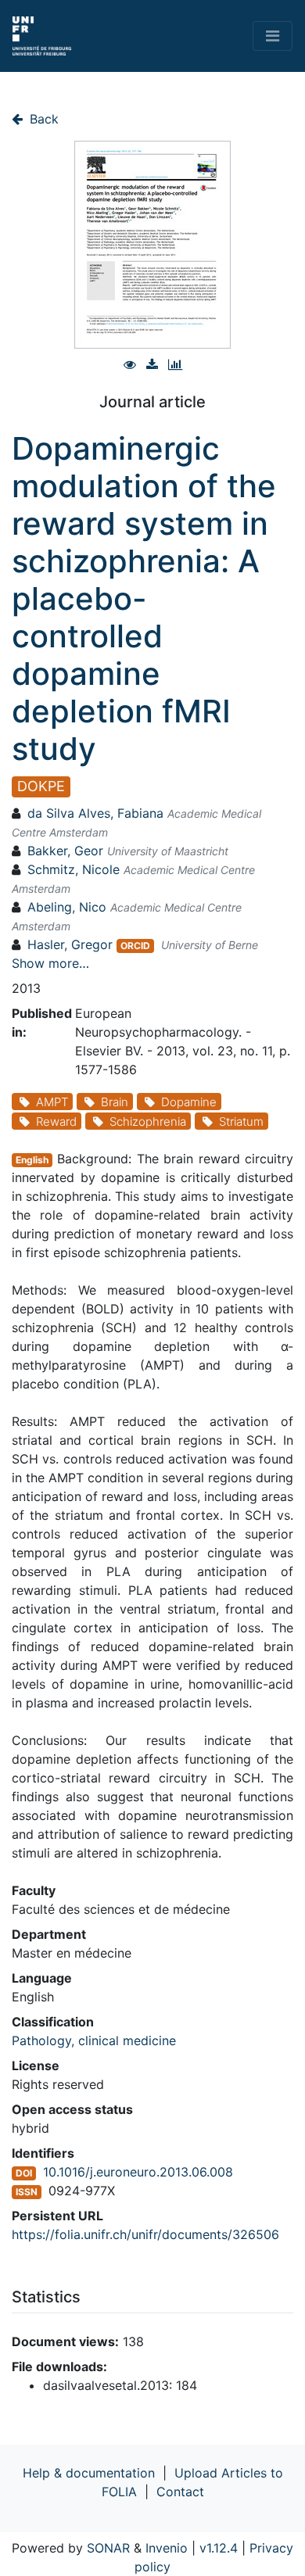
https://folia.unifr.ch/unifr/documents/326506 (145, 2234)
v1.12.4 (219, 2548)
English (32, 1160)
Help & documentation (89, 2473)
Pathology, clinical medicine (94, 2040)
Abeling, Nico (67, 907)
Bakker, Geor (65, 851)
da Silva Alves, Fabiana (95, 813)
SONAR (108, 2548)
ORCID (135, 946)
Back (42, 119)
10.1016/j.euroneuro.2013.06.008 (138, 2172)
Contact (180, 2492)
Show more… (50, 963)
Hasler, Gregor (70, 944)
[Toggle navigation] (273, 36)
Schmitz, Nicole (74, 869)
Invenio (167, 2548)
